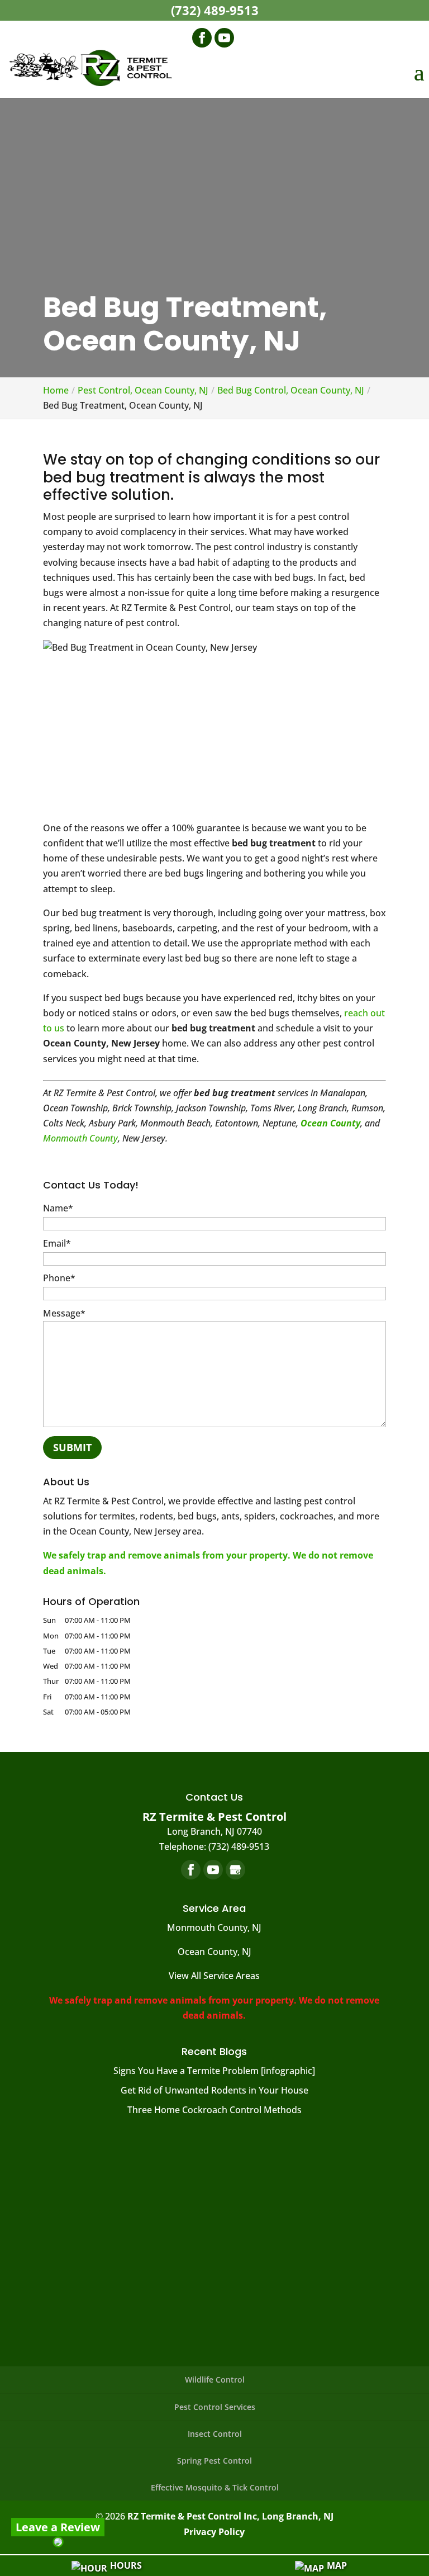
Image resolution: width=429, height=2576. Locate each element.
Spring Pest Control (214, 2461)
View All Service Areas (214, 1976)
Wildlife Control (215, 2380)
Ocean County (330, 1123)
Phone (59, 1278)
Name (58, 1208)
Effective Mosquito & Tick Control (215, 2487)
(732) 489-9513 (215, 10)
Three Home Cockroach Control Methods (214, 2110)
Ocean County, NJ (214, 1952)
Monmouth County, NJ (214, 1928)
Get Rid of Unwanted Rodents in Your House (214, 2090)
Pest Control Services (215, 2407)
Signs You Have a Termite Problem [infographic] (214, 2071)
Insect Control (215, 2434)
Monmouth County (80, 1138)
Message (64, 1313)
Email (57, 1243)
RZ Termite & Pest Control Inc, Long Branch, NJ (230, 2516)
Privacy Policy (214, 2532)
